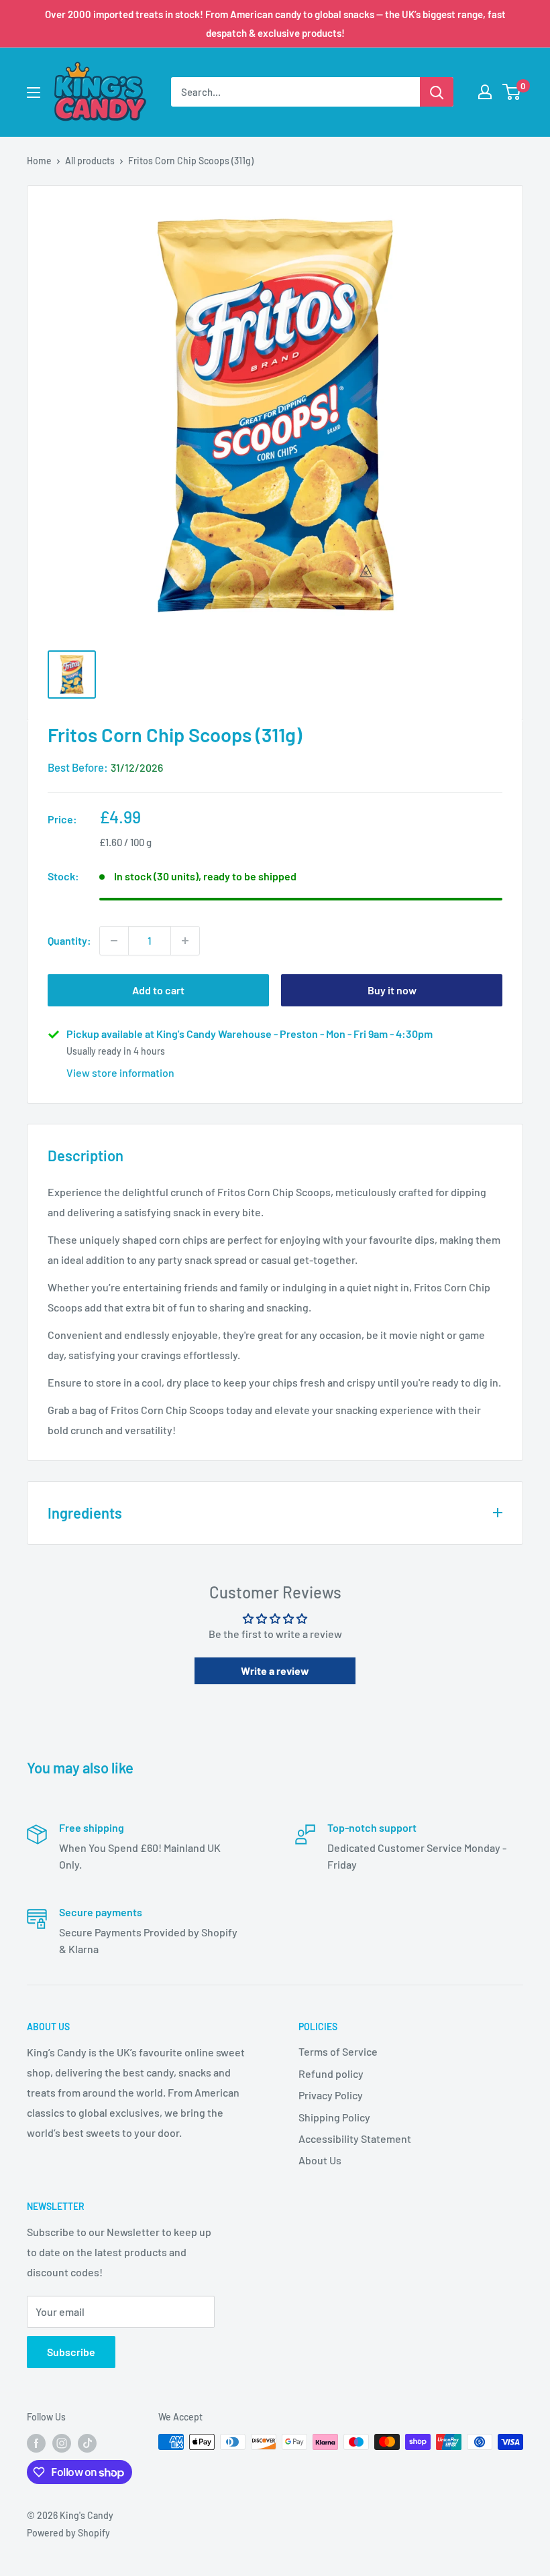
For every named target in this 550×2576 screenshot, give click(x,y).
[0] (512, 92)
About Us (320, 2160)
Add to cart (158, 990)
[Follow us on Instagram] (62, 2443)
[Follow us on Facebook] (36, 2443)
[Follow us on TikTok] (87, 2443)
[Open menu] (34, 93)
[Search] (437, 92)
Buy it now (392, 990)
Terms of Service (338, 2051)
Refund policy (331, 2073)
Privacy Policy (331, 2095)
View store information (120, 1072)
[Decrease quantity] (114, 941)
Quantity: (69, 940)
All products (90, 161)
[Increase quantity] (185, 941)
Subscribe (71, 2352)
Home (39, 161)
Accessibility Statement (355, 2139)
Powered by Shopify (68, 2533)
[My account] (485, 92)
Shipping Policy (334, 2117)
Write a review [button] (275, 1671)
